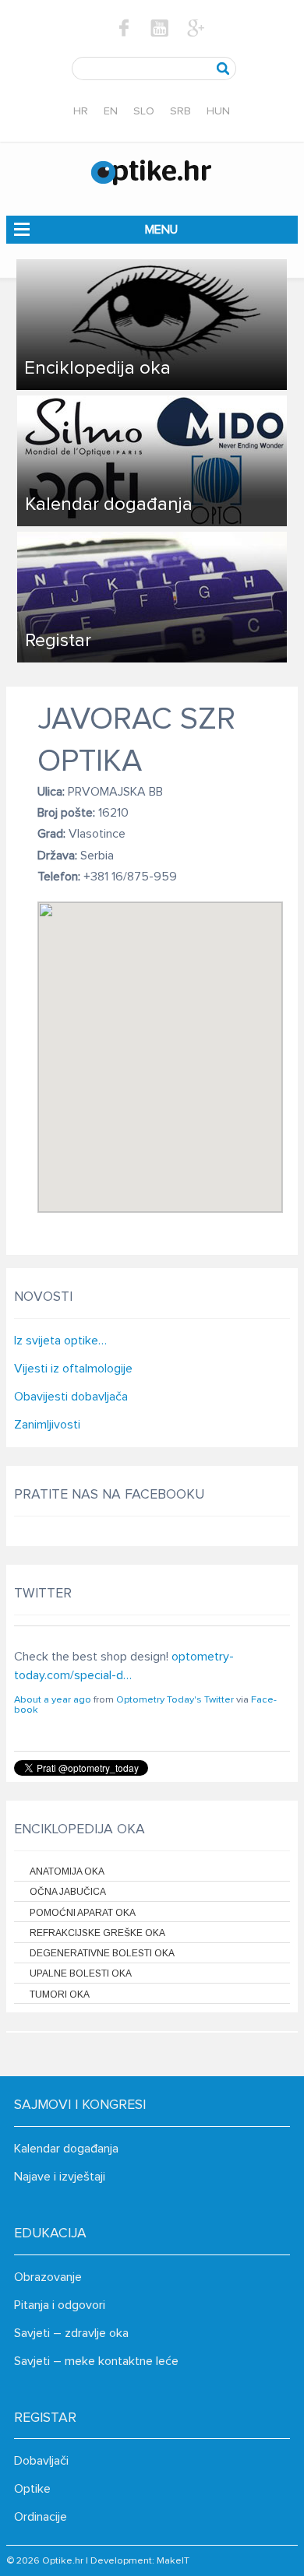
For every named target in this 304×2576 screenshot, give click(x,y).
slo (144, 111)
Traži (223, 69)
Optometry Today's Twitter (175, 1700)
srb (180, 111)
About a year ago (53, 1700)
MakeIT (173, 2561)
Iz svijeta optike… (60, 1341)
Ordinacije (41, 2517)
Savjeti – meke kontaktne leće (96, 2361)
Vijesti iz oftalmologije (73, 1369)
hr (81, 111)
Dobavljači (41, 2461)
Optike (32, 2489)
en (111, 111)
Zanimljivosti (47, 1425)
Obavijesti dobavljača (71, 1397)
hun (218, 111)
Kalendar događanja (66, 2149)
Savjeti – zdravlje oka (71, 2333)
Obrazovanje (48, 2277)
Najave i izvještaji (60, 2177)
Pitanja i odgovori (60, 2305)
